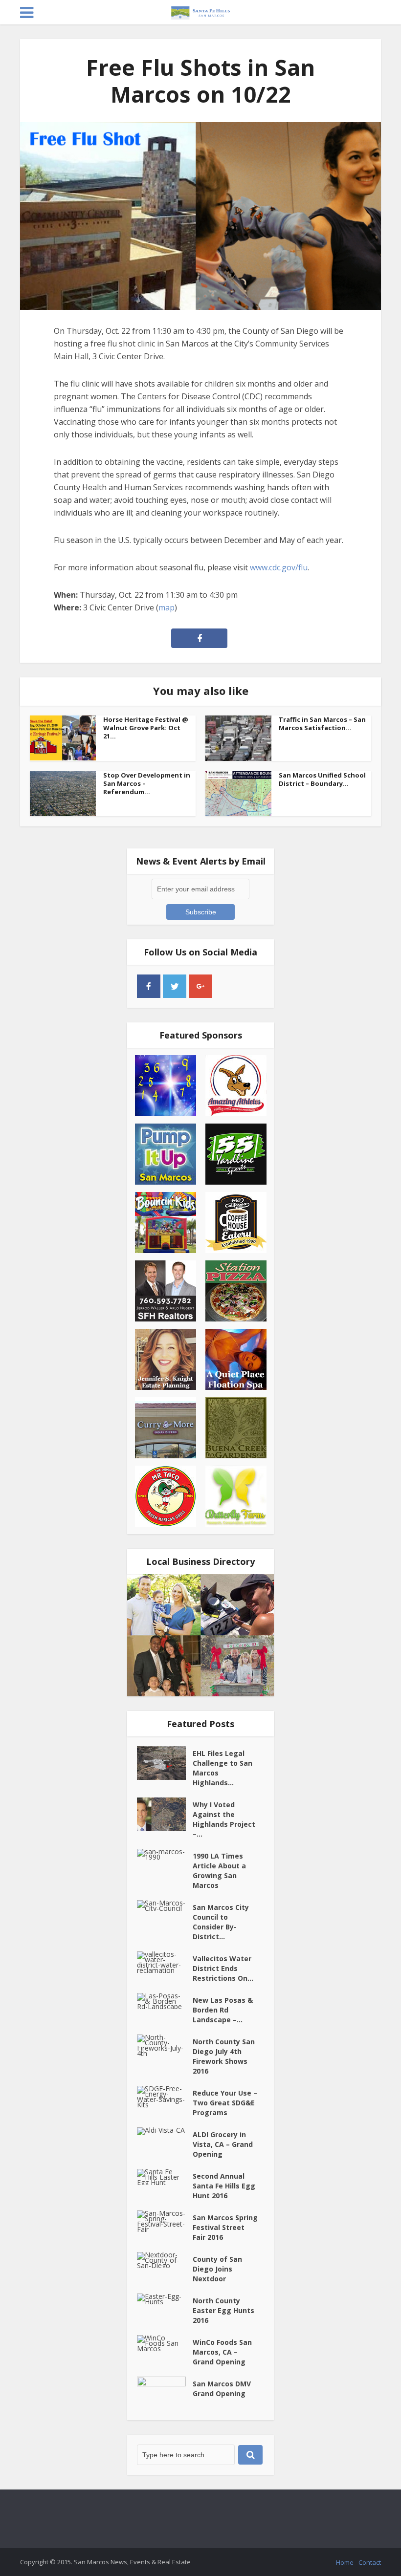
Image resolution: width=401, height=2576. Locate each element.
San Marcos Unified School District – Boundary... (322, 779)
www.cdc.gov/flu (279, 567)
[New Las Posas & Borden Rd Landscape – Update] (165, 2001)
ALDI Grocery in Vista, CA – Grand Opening (223, 2144)
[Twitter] (175, 986)
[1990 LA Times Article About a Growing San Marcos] (165, 1854)
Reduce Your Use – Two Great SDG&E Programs (225, 2103)
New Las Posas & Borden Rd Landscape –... (223, 2010)
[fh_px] (226, 986)
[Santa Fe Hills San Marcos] (200, 11)
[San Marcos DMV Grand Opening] (165, 2393)
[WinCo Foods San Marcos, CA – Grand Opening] (165, 2343)
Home (345, 2562)
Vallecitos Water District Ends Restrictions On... (223, 1968)
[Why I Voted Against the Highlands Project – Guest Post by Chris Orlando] (165, 1814)
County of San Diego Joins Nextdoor (217, 2269)
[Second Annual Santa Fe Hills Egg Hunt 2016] (165, 2177)
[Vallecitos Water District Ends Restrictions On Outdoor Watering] (165, 1962)
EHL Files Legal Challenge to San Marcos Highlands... (223, 1768)
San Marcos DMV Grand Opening (222, 2389)
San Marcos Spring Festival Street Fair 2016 (225, 2227)
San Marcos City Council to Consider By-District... (221, 1922)
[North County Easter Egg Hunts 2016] (165, 2299)
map (167, 607)
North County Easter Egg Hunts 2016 (223, 2310)
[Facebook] (149, 986)
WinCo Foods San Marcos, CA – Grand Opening (222, 2352)
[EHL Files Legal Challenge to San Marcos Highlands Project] (165, 1763)
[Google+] (200, 986)
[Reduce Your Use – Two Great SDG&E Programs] (165, 2097)
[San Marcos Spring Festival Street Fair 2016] (165, 2221)
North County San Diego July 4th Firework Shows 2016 (224, 2056)
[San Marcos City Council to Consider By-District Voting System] (165, 1905)
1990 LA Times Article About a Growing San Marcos (219, 1871)
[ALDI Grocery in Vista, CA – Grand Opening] (165, 2131)
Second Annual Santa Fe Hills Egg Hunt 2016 (224, 2186)
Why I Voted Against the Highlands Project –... (224, 1819)
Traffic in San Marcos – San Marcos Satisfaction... (322, 724)
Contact (370, 2562)
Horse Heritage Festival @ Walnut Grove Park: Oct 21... (146, 728)
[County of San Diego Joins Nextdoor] (165, 2260)
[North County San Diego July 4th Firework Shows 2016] (165, 2045)
